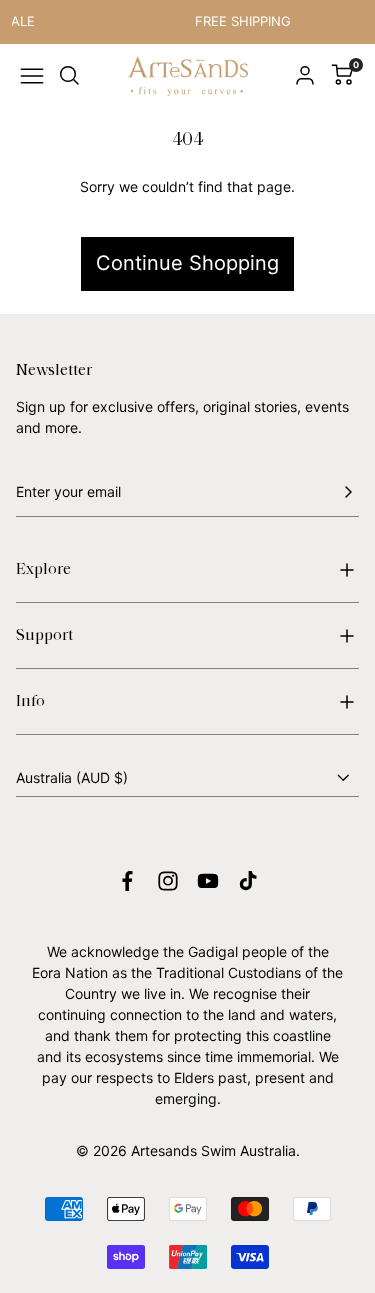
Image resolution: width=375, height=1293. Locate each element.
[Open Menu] (32, 76)
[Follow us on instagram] (168, 881)
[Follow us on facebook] (127, 881)
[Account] (305, 76)
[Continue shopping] (187, 211)
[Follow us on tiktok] (248, 881)
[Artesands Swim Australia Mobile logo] (188, 76)
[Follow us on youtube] (208, 881)
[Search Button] (70, 76)
